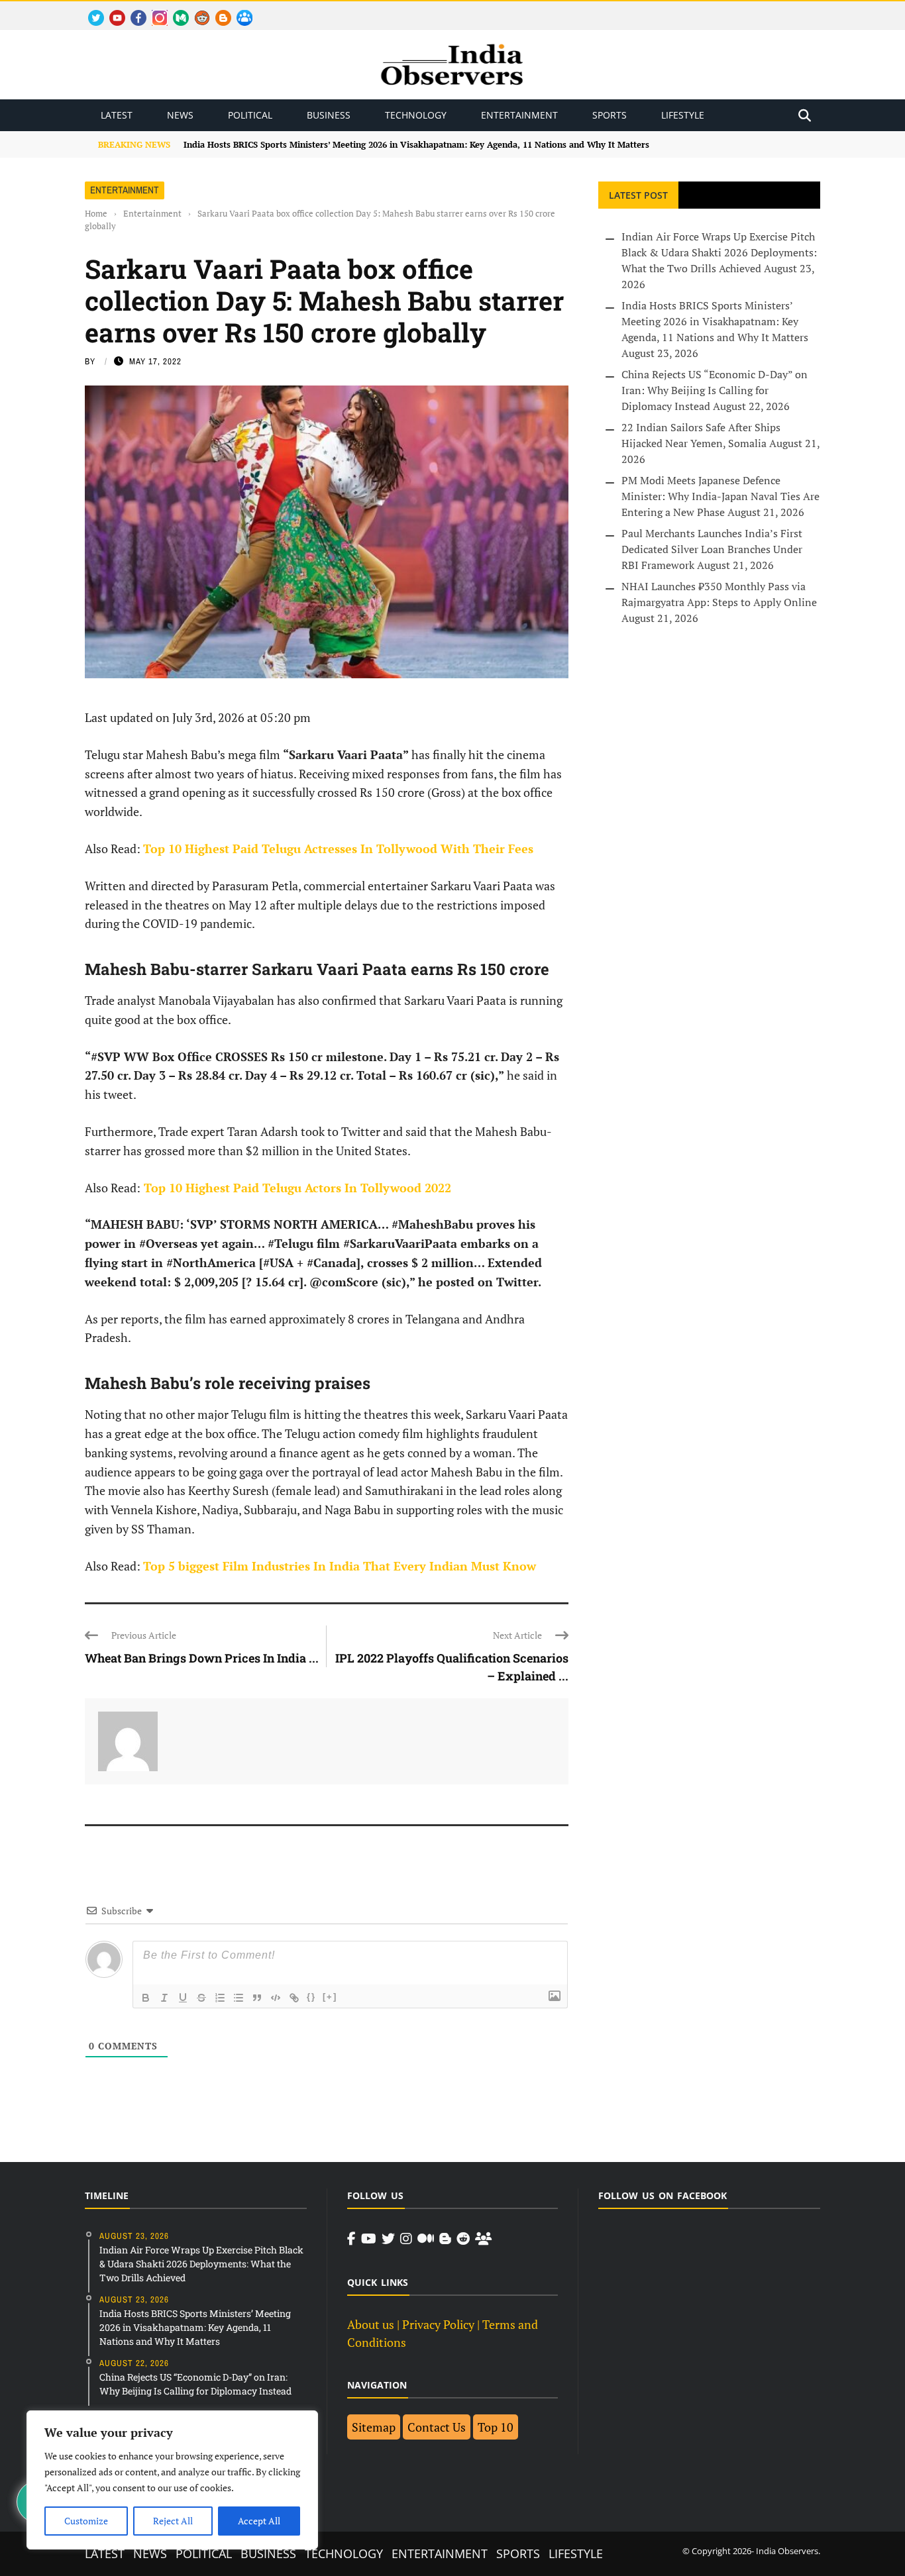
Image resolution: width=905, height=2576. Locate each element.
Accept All (259, 2521)
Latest (117, 115)
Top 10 (496, 2427)
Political (250, 115)
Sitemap (374, 2427)
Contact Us (437, 2427)
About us (371, 2324)
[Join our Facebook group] (483, 2239)
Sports (610, 115)
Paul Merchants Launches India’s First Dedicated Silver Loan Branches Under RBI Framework (712, 549)
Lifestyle (683, 115)
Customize (86, 2521)
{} (311, 1997)
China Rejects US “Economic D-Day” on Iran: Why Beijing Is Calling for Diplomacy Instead (715, 390)
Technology (416, 115)
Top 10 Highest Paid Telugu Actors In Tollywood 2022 (296, 1188)
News (180, 115)
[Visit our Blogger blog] (445, 2239)
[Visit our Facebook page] (351, 2239)
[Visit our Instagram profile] (406, 2239)
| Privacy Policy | (438, 2324)
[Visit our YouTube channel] (369, 2239)
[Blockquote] (257, 1998)
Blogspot (218, 10)
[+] (330, 1997)
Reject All (173, 2521)
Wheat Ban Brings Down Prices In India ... (202, 1658)
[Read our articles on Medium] (426, 2239)
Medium (175, 10)
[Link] (294, 1998)
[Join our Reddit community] (463, 2239)
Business (329, 115)
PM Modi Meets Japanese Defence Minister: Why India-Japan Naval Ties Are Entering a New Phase (720, 496)
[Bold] (146, 1998)
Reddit (196, 10)
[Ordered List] (220, 1998)
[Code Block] (276, 1998)
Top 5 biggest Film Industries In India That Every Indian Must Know (340, 1566)
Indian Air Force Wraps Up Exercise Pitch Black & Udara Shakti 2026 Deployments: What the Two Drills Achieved (719, 252)
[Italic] (164, 1998)
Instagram (154, 10)
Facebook (133, 10)
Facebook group (241, 10)
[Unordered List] (239, 1998)
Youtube (112, 10)
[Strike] (201, 1998)
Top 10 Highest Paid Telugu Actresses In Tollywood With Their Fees (338, 849)
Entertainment (519, 115)
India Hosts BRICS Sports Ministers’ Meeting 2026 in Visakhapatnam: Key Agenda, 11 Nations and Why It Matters (416, 144)
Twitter (90, 10)
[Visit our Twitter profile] (388, 2239)
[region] (172, 2480)
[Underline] (183, 1998)
